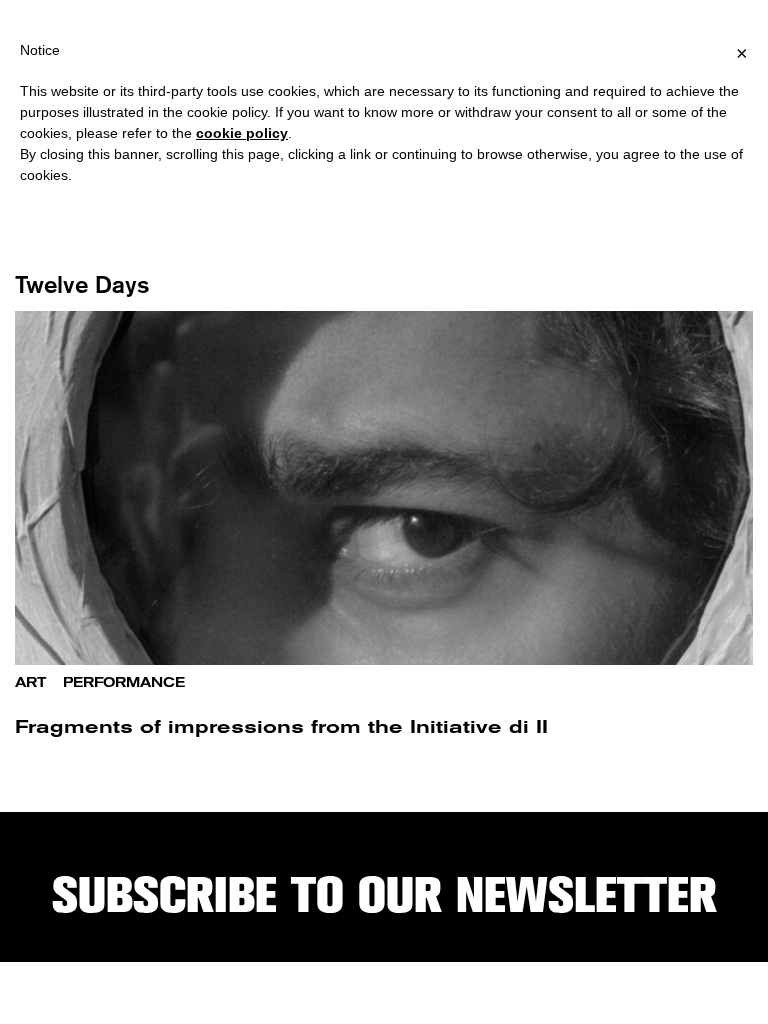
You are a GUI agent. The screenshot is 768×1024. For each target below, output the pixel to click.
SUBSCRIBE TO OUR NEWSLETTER (384, 895)
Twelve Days (82, 284)
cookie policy (242, 133)
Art (30, 682)
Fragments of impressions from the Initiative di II (281, 726)
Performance (124, 682)
